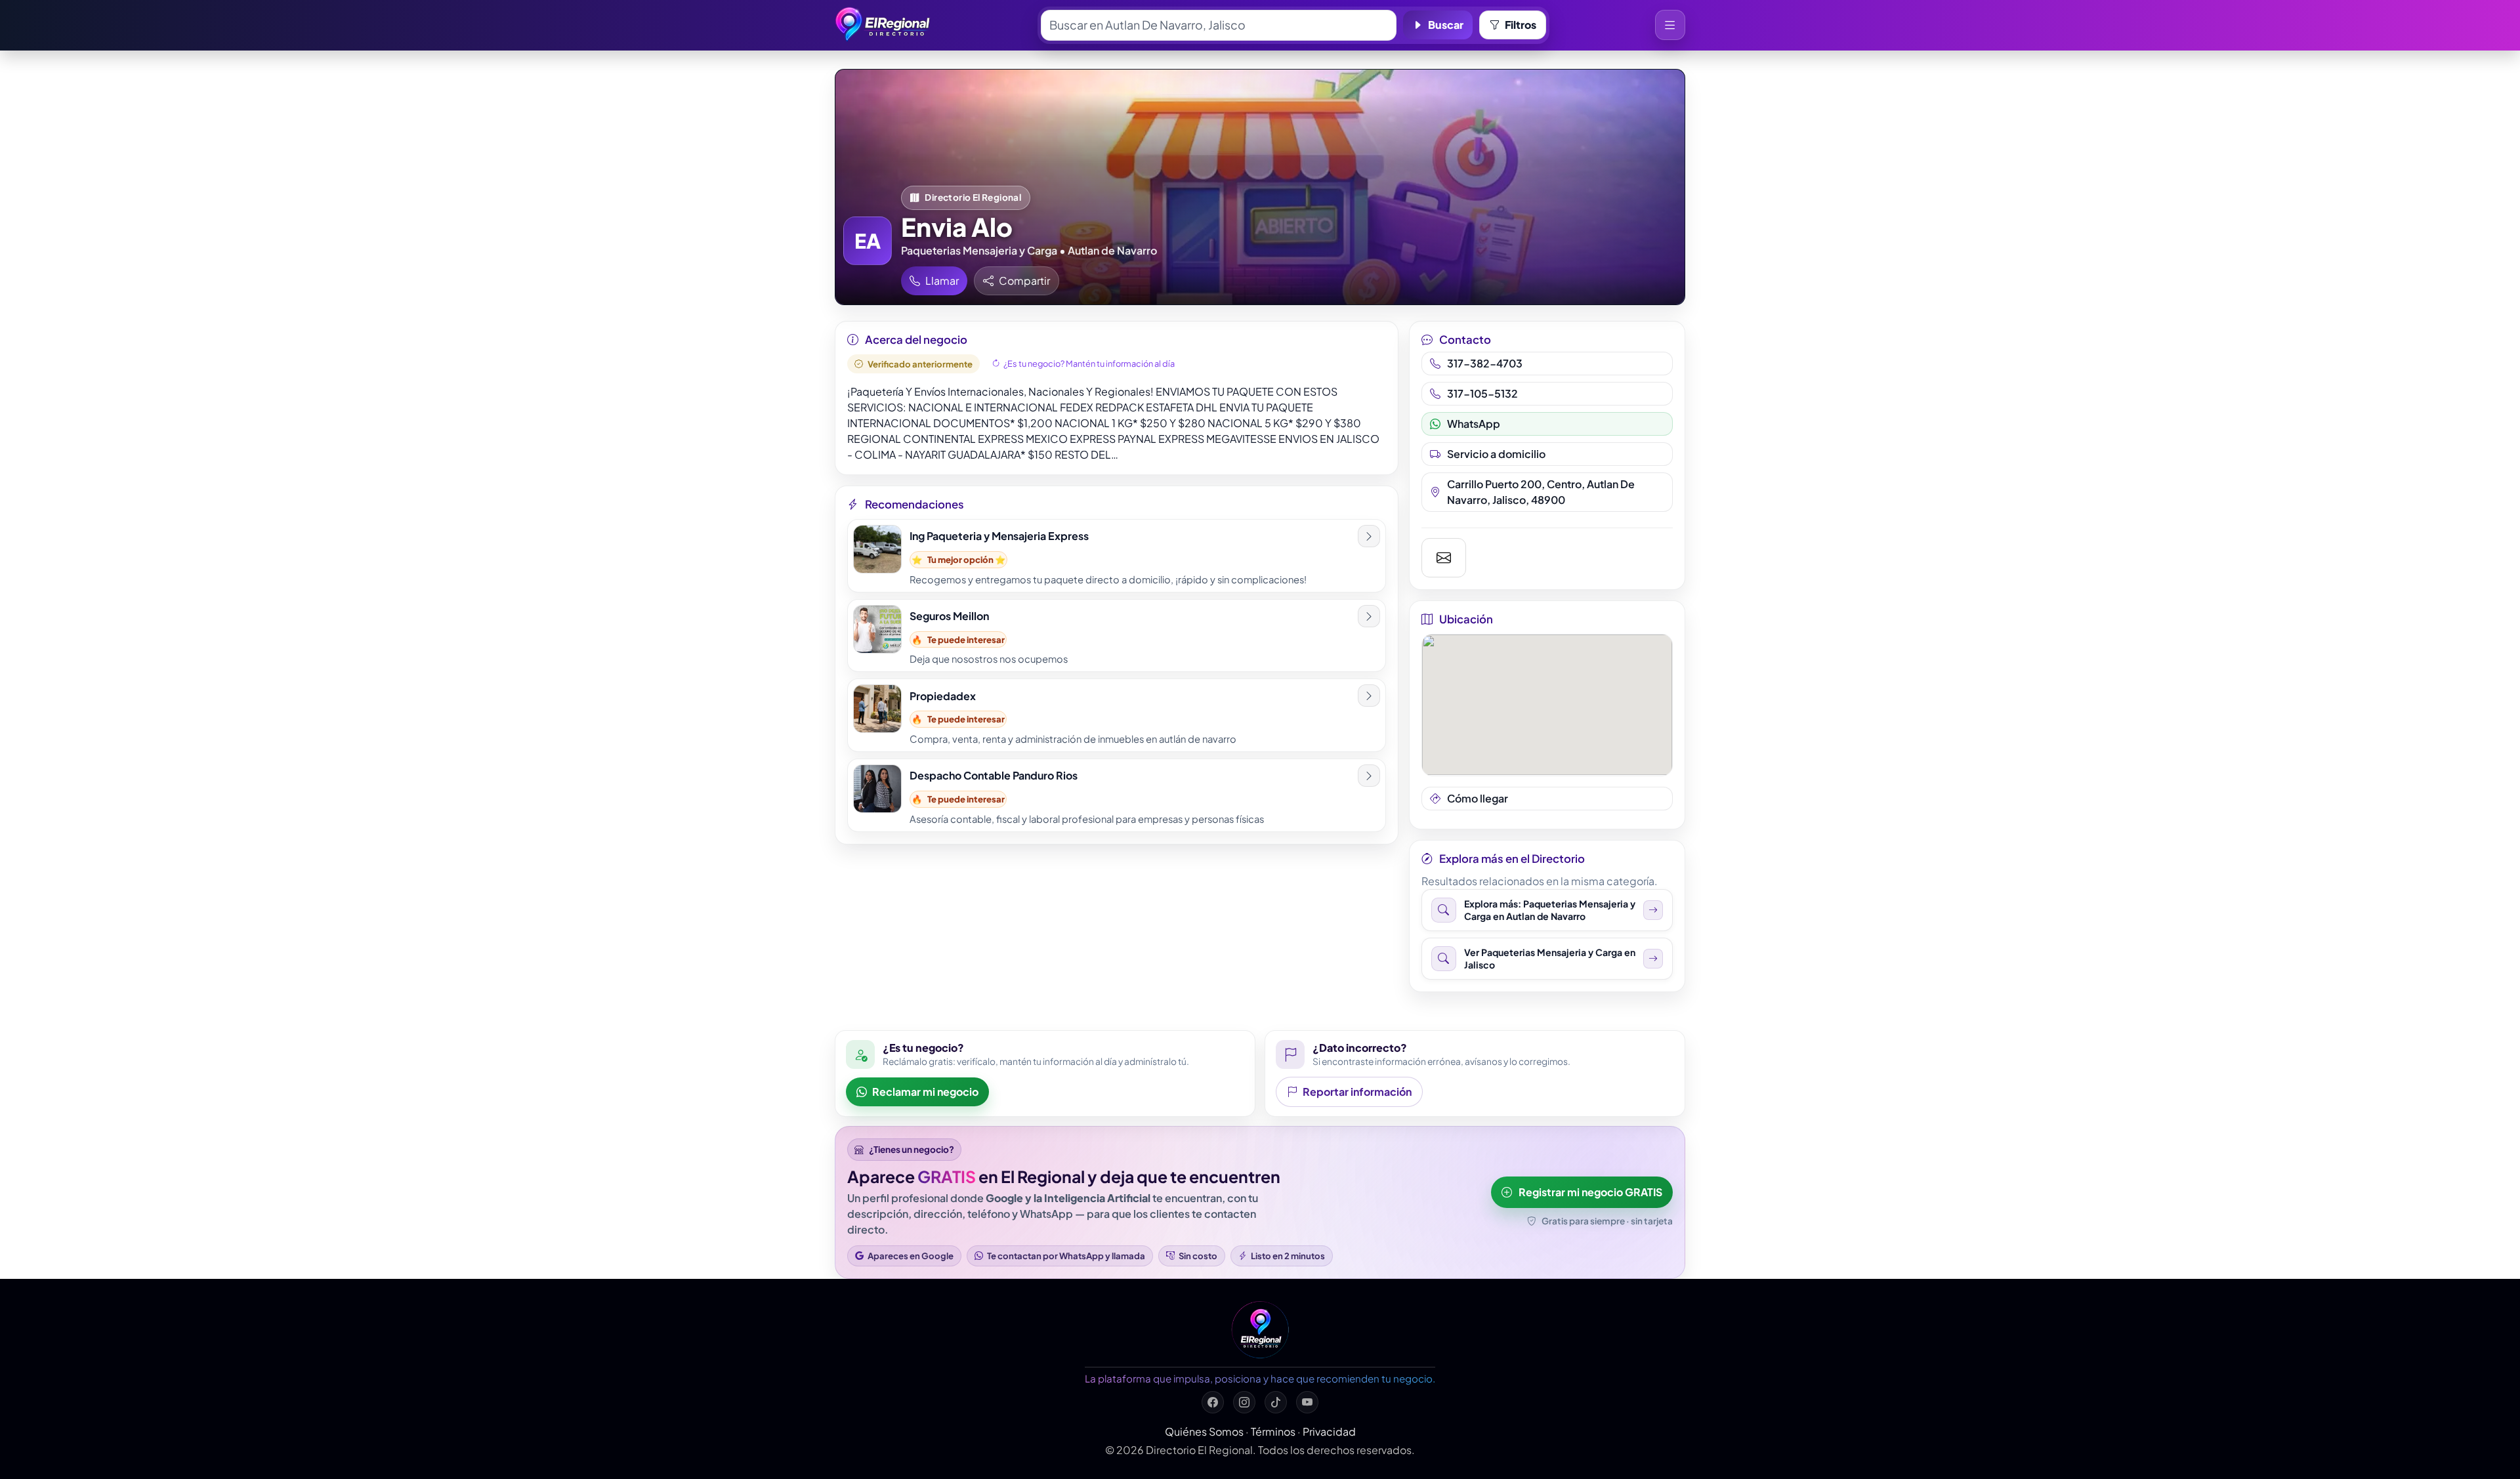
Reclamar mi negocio (925, 1092)
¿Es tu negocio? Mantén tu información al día (1089, 364)
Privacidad (1329, 1431)
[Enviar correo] (1444, 558)
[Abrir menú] (1670, 25)
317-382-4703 (1485, 363)
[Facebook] (1213, 1402)
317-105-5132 (1482, 393)
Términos (1273, 1431)
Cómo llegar (1478, 798)
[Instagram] (1244, 1402)
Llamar (942, 281)
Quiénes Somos (1204, 1431)
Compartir (1024, 281)
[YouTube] (1307, 1402)
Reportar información (1357, 1092)
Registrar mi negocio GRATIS (1590, 1192)
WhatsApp (1474, 424)
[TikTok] (1276, 1402)
